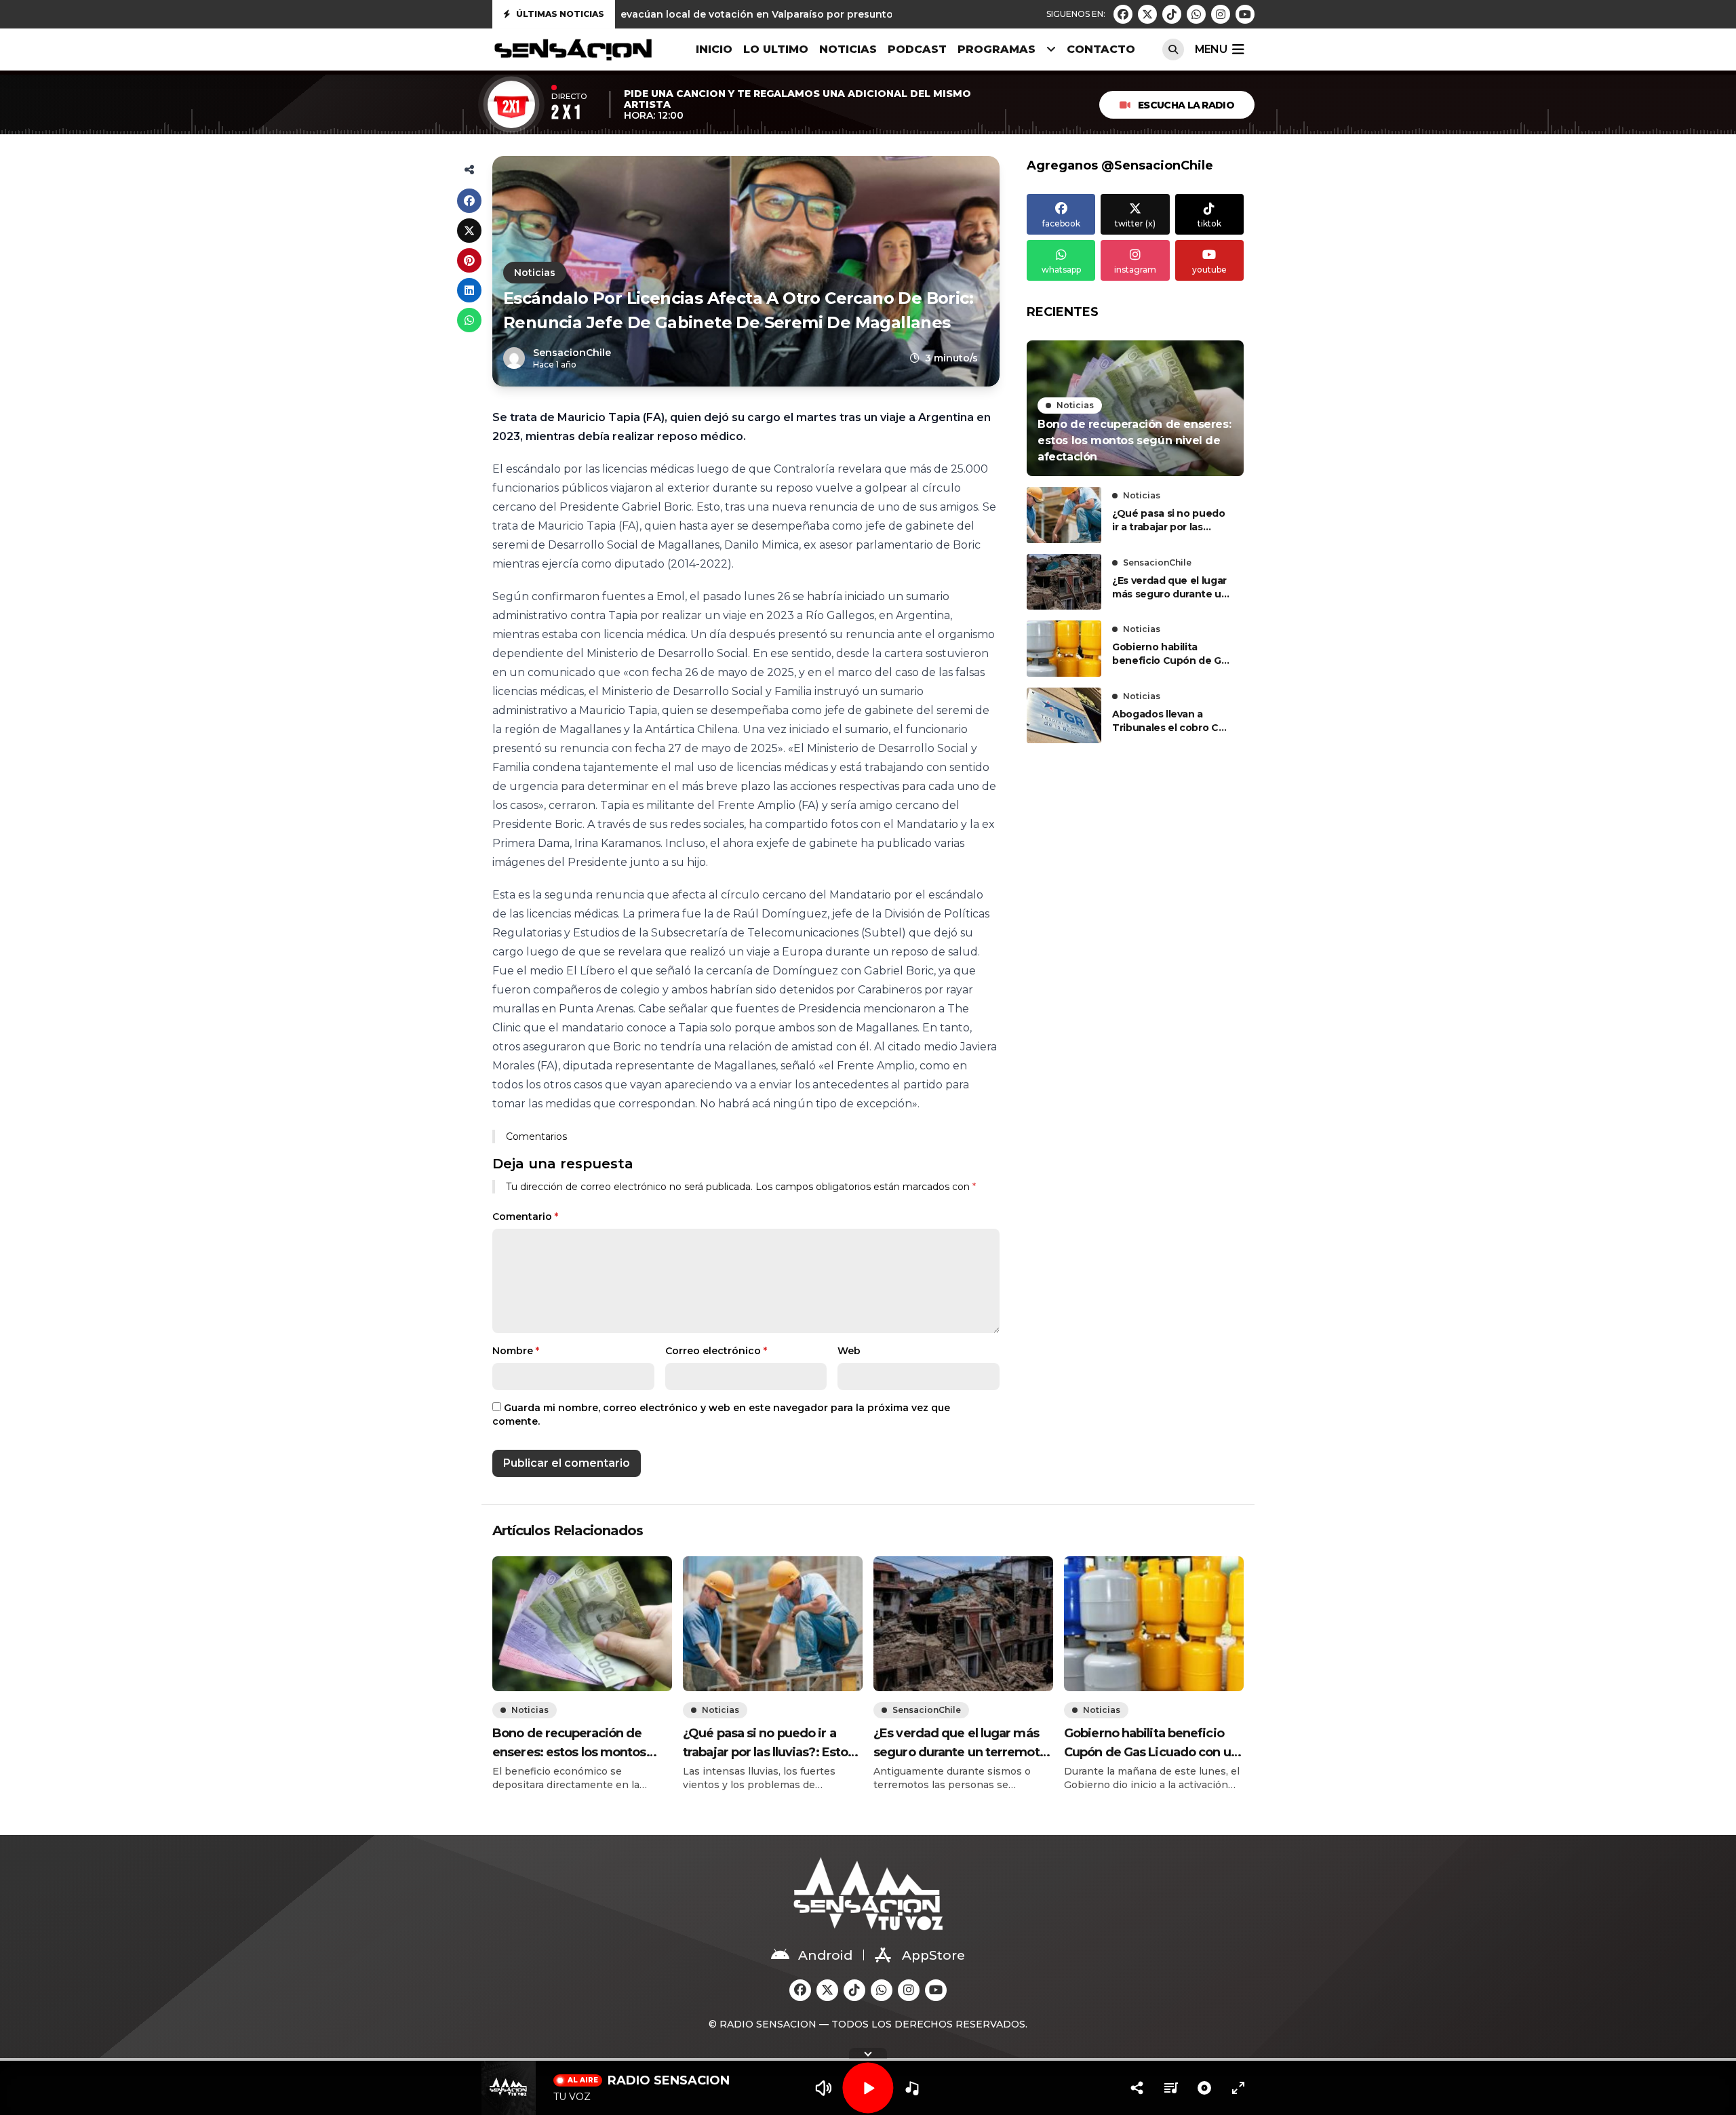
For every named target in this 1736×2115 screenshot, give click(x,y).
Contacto (1101, 49)
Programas (997, 49)
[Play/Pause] (868, 2088)
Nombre (516, 1351)
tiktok (1209, 223)
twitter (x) (1135, 223)
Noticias (848, 49)
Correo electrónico (716, 1351)
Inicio (714, 49)
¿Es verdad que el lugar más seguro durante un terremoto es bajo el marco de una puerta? (1170, 588)
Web (849, 1351)
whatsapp (1061, 270)
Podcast (917, 49)
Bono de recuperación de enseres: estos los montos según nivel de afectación (569, 1744)
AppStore (933, 1955)
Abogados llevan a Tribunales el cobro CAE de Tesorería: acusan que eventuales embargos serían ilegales (1172, 721)
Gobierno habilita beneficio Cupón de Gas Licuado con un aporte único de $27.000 (1172, 654)
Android (825, 1955)
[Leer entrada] (1135, 408)
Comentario (525, 1217)
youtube (1209, 270)
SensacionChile (1157, 562)
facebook (1061, 223)
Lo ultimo (776, 49)
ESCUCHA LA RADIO (1186, 105)
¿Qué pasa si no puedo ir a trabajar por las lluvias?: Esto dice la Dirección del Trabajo (1169, 520)
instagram (1135, 270)
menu (1211, 49)
